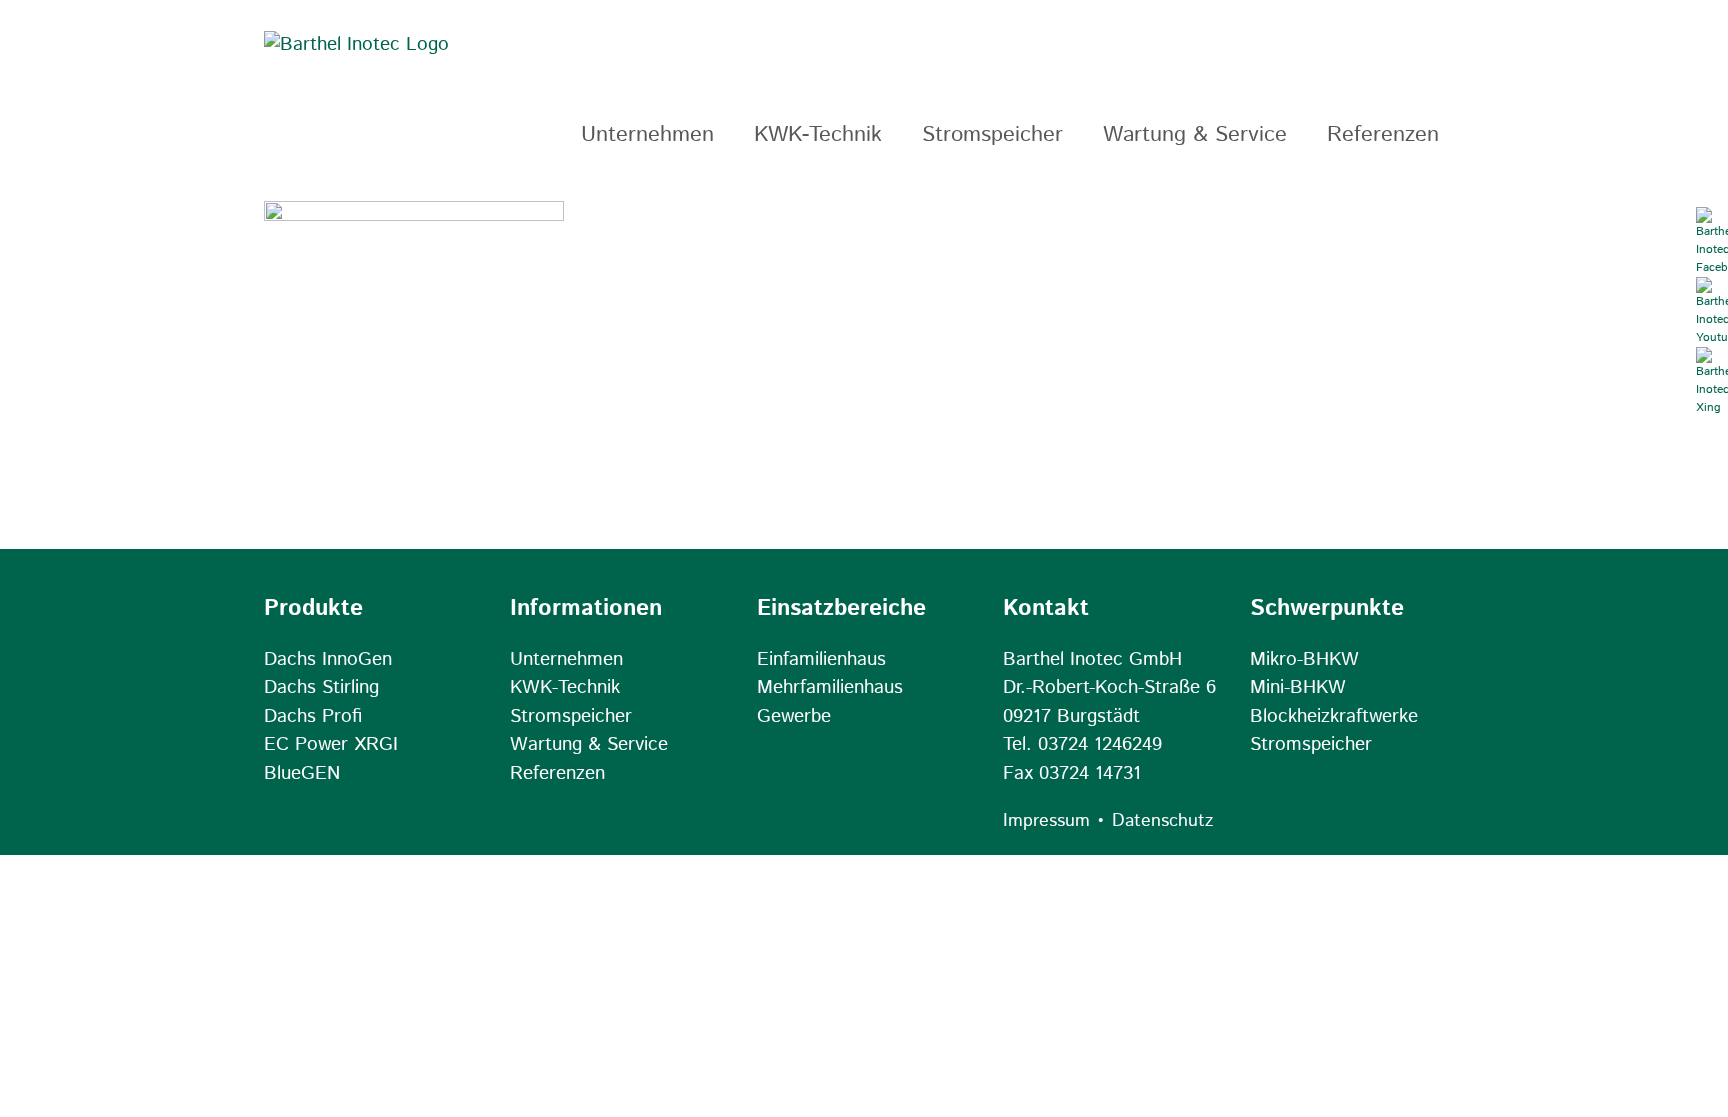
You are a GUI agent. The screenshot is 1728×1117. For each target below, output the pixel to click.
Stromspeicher (571, 716)
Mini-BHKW (1298, 687)
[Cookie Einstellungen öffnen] (44, 1091)
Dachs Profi (313, 716)
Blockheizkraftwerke (1334, 716)
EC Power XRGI (331, 744)
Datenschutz (1162, 821)
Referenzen (557, 773)
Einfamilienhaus (821, 659)
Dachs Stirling (321, 687)
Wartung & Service (589, 744)
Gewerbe (794, 716)
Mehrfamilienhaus (830, 687)
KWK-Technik (565, 687)
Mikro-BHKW (1304, 659)
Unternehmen (566, 659)
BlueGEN (302, 773)
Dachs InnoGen (328, 659)
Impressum (1046, 821)
